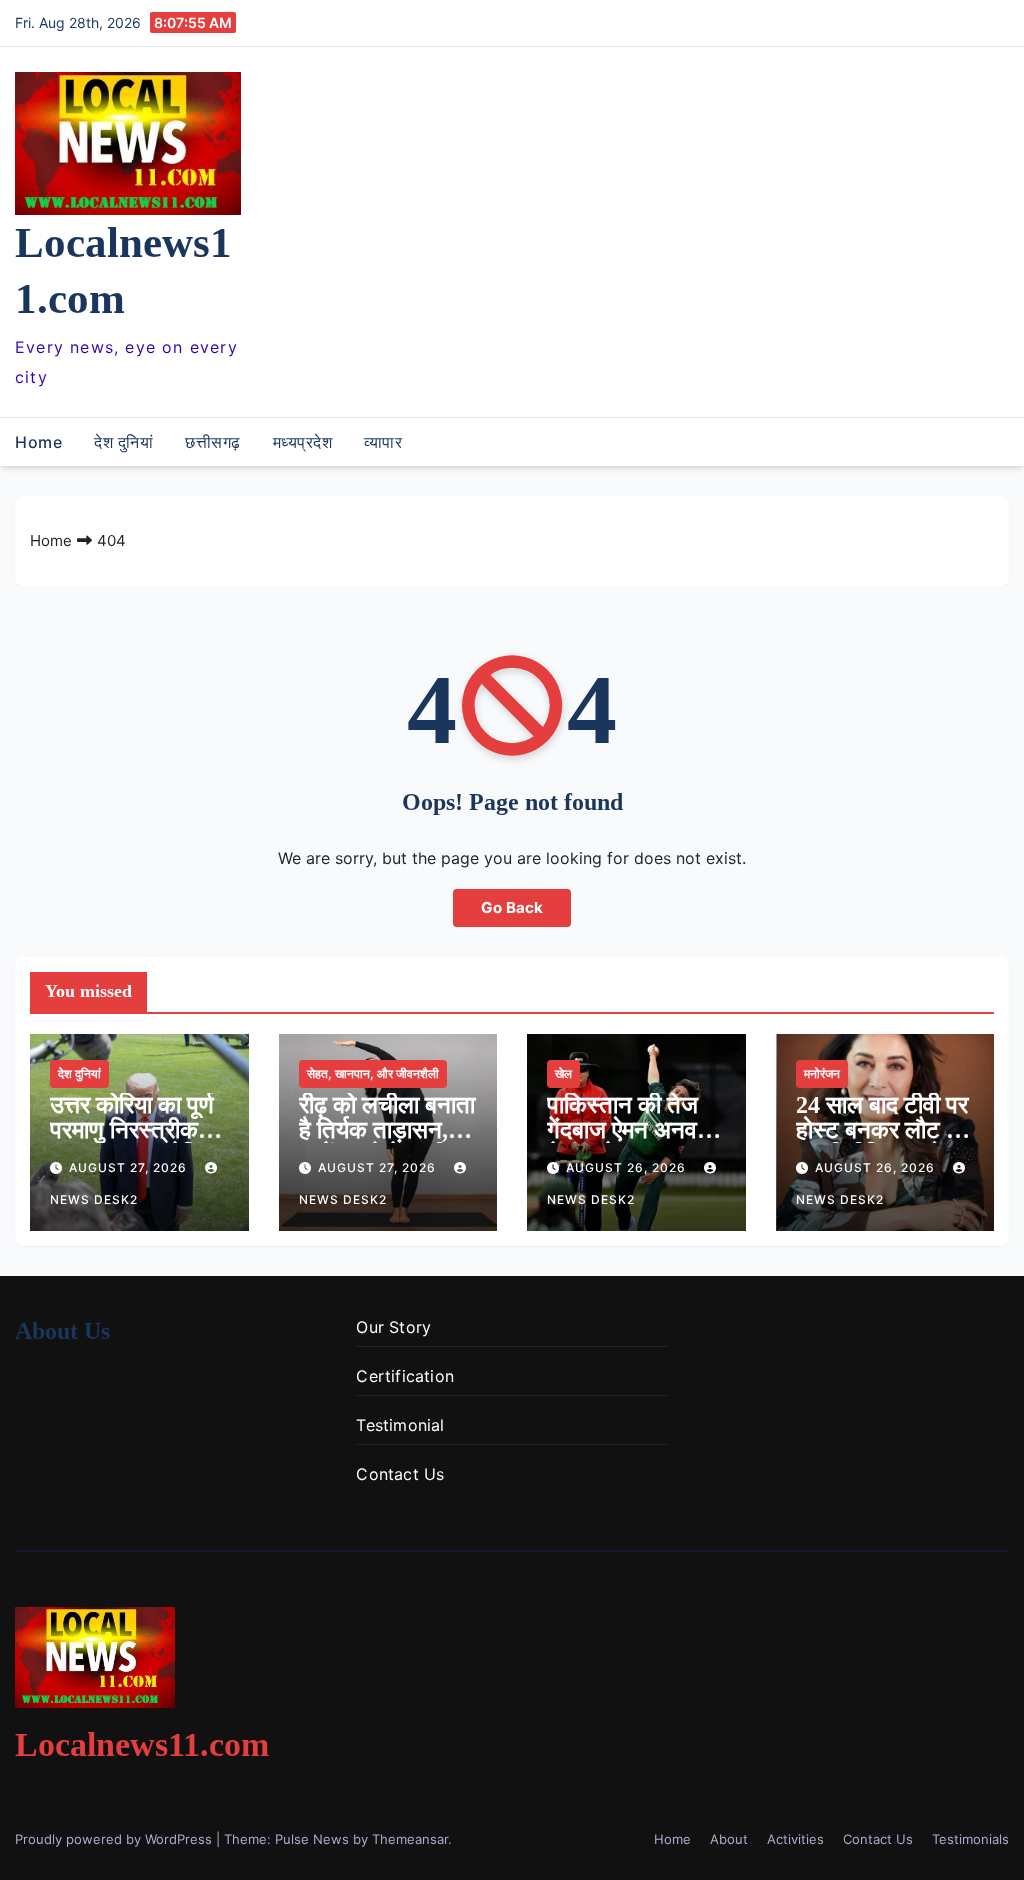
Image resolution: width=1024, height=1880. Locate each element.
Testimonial (400, 1425)
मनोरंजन (822, 1073)
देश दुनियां (123, 442)
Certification (405, 1376)
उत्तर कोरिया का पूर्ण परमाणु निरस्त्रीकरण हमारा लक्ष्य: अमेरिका (136, 1130)
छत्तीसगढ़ (213, 442)
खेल (563, 1073)
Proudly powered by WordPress (115, 1839)
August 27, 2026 (130, 1167)
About (729, 1839)
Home (38, 442)
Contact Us (400, 1474)
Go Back (512, 907)
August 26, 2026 (628, 1167)
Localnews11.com (142, 1744)
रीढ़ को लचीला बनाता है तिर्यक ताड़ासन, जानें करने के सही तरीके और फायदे (387, 1142)
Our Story (393, 1327)
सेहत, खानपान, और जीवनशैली (373, 1073)
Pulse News (312, 1839)
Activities (795, 1839)
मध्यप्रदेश (303, 442)
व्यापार (383, 442)
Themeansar (410, 1839)
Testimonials (970, 1839)
